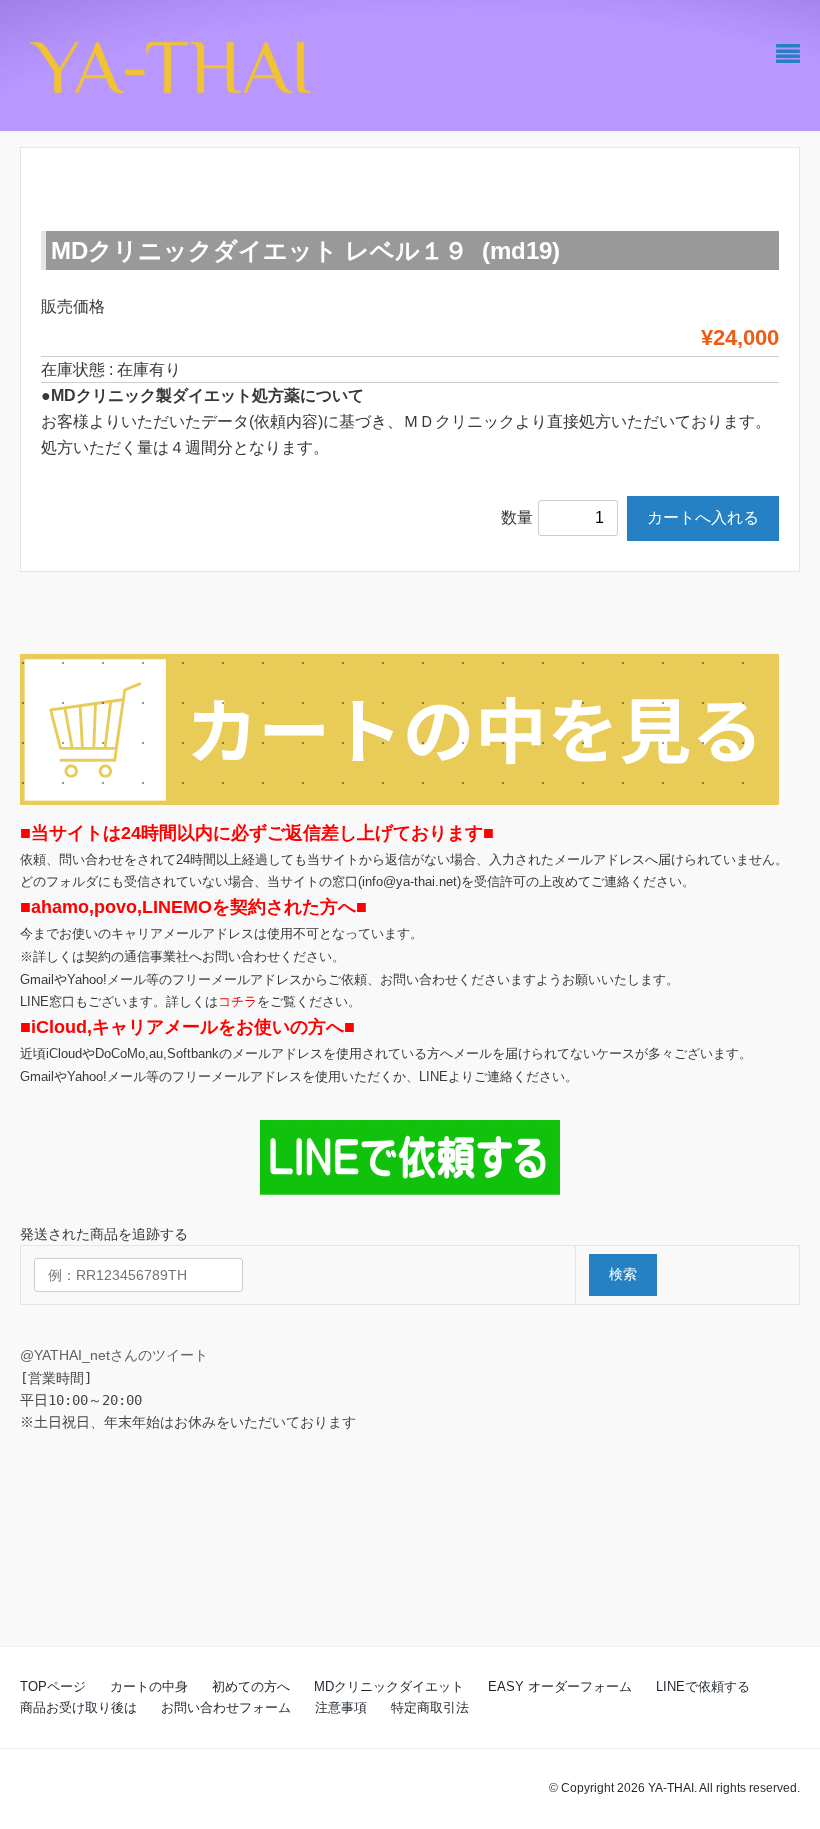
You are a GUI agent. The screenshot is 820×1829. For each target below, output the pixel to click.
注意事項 (341, 1707)
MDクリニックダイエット (389, 1686)
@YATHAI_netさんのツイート (114, 1355)
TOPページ (53, 1686)
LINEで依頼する (703, 1686)
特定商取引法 (430, 1707)
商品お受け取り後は (78, 1707)
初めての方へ (251, 1686)
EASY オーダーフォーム (560, 1686)
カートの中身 (149, 1686)
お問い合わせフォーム (226, 1707)
